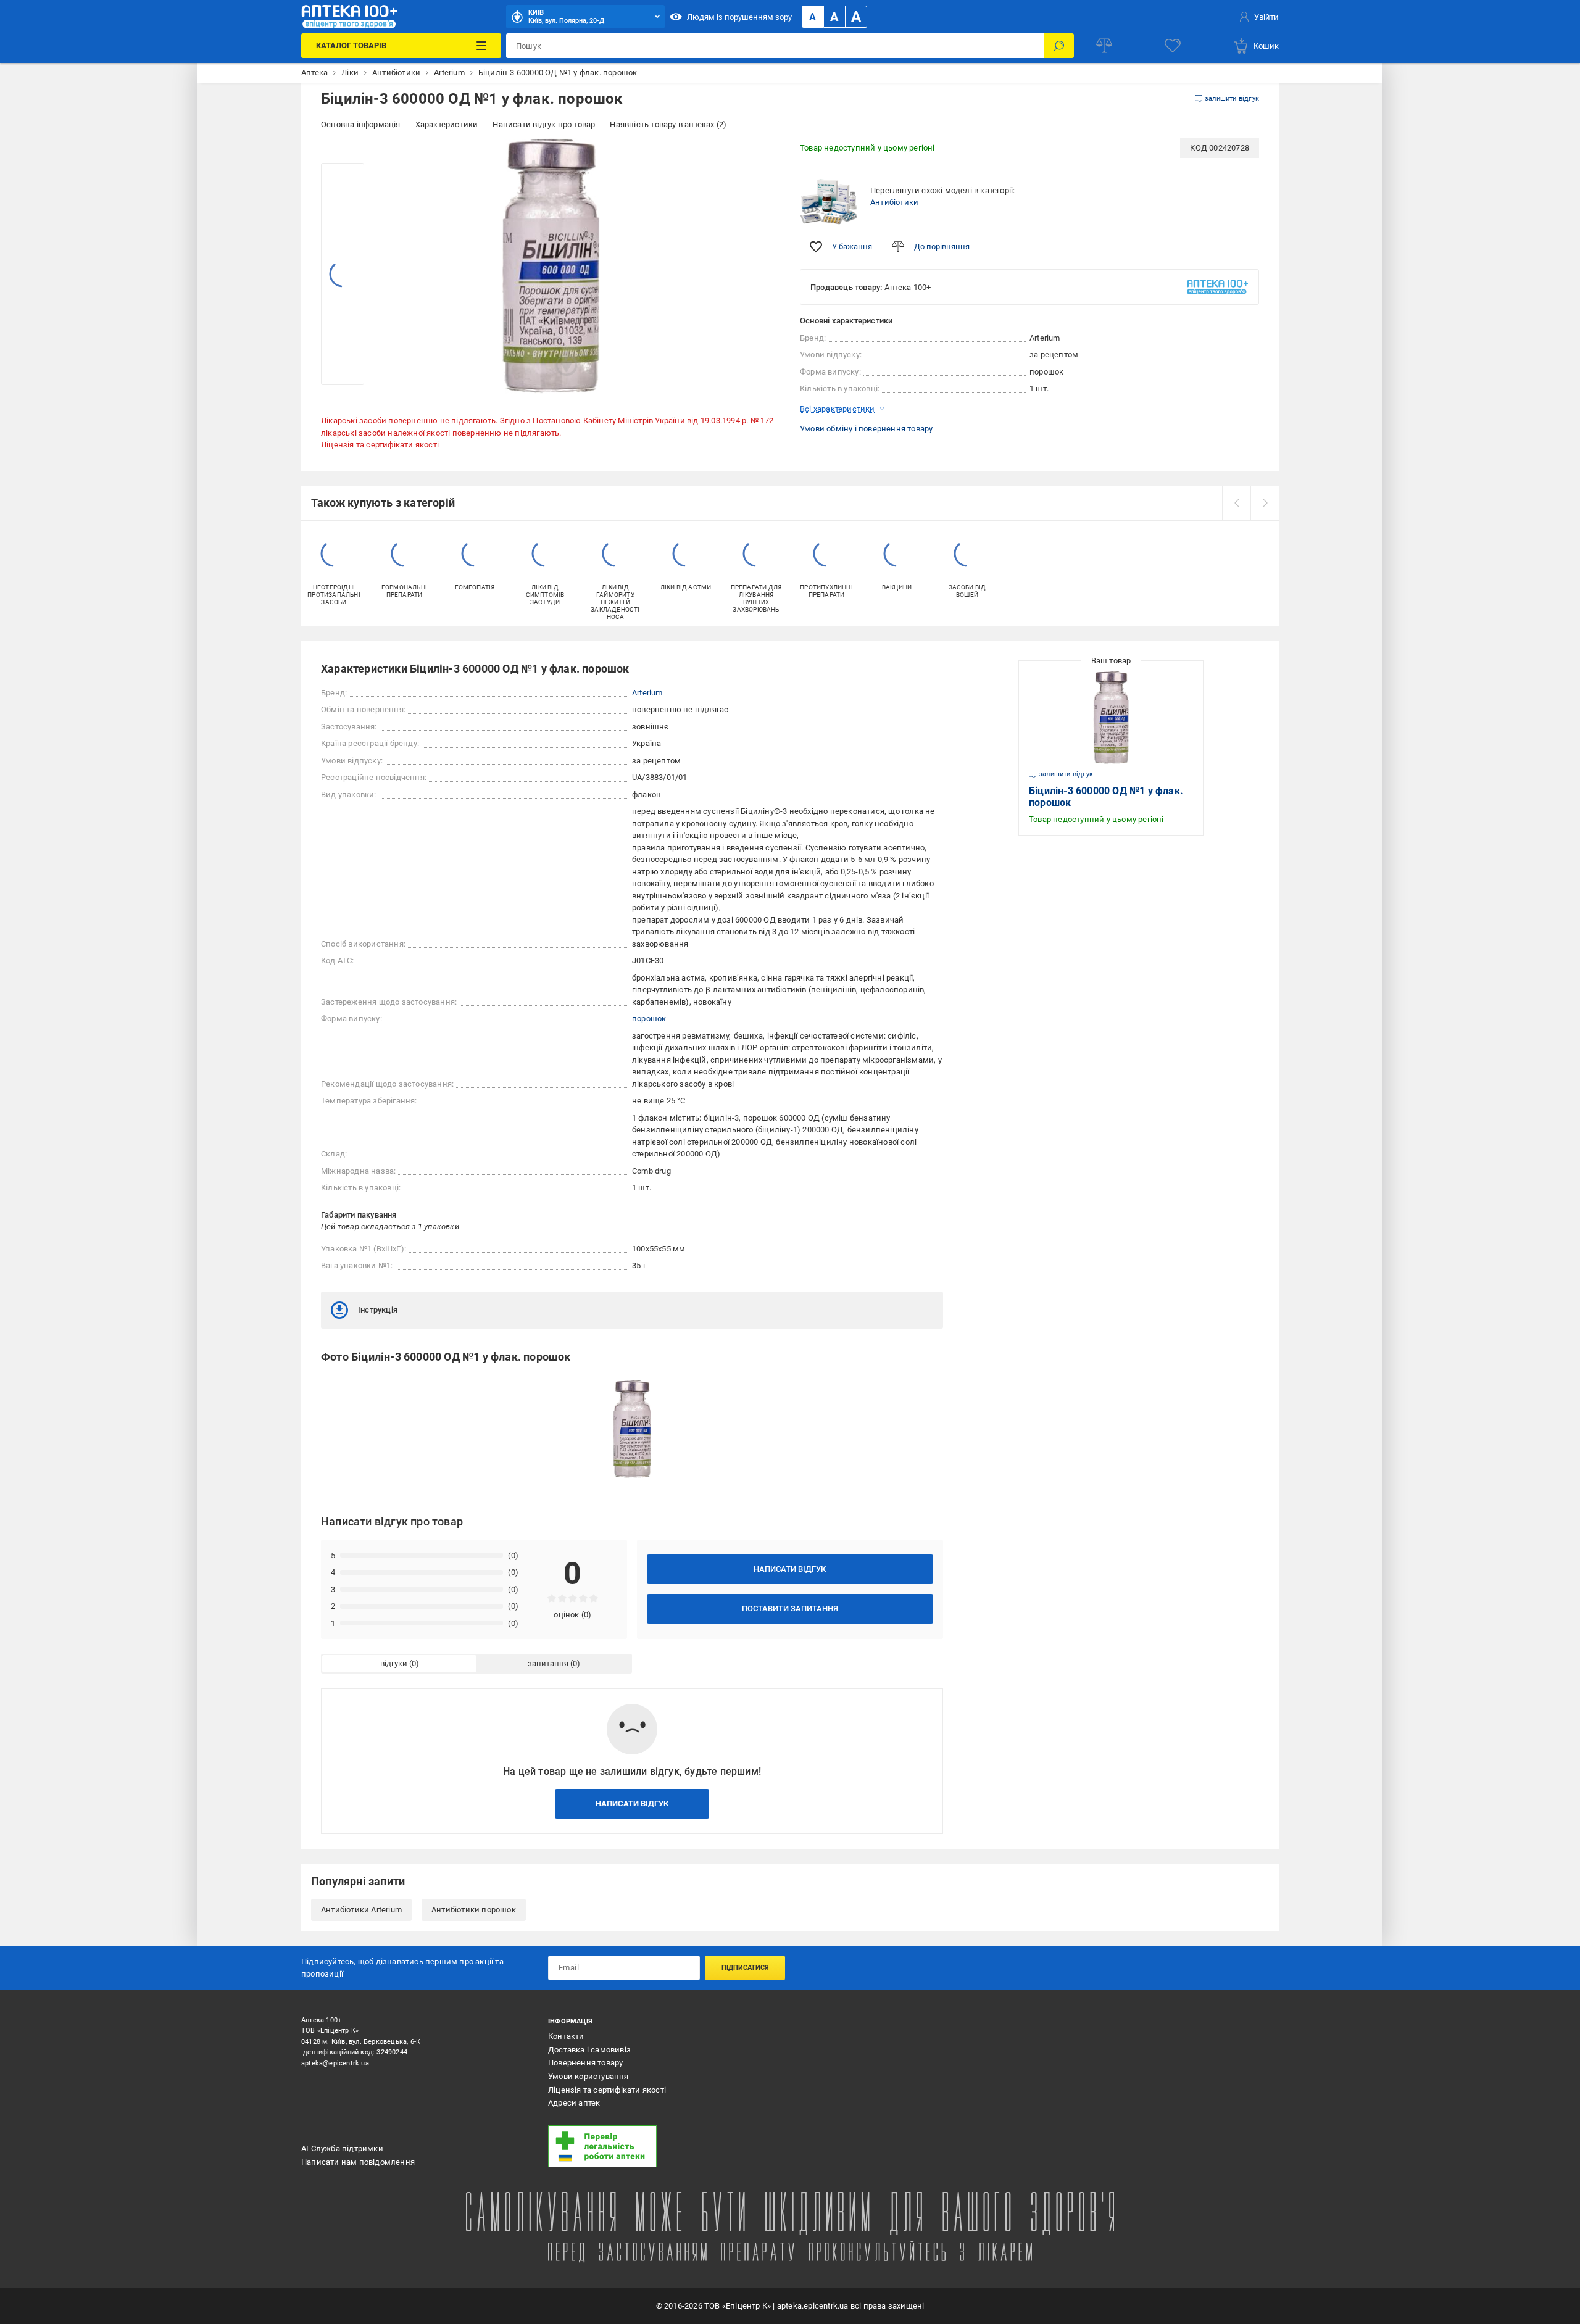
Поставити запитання (790, 1608)
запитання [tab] (548, 1663)
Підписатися (745, 1968)
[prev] (1236, 503)
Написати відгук (790, 1569)
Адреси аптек (574, 2103)
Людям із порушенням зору (739, 17)
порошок (649, 1019)
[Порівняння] (1104, 46)
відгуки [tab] (394, 1663)
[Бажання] (1173, 46)
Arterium (647, 693)
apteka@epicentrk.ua (335, 2063)
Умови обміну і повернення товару (866, 429)
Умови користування (588, 2076)
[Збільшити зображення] (763, 156)
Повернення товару (585, 2063)
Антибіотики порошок (474, 1910)
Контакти (566, 2036)
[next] (1265, 503)
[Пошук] (1059, 46)
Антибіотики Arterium (361, 1910)
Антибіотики (894, 202)
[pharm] (663, 2146)
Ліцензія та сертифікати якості (380, 445)
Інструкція (378, 1310)
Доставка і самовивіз (589, 2050)
